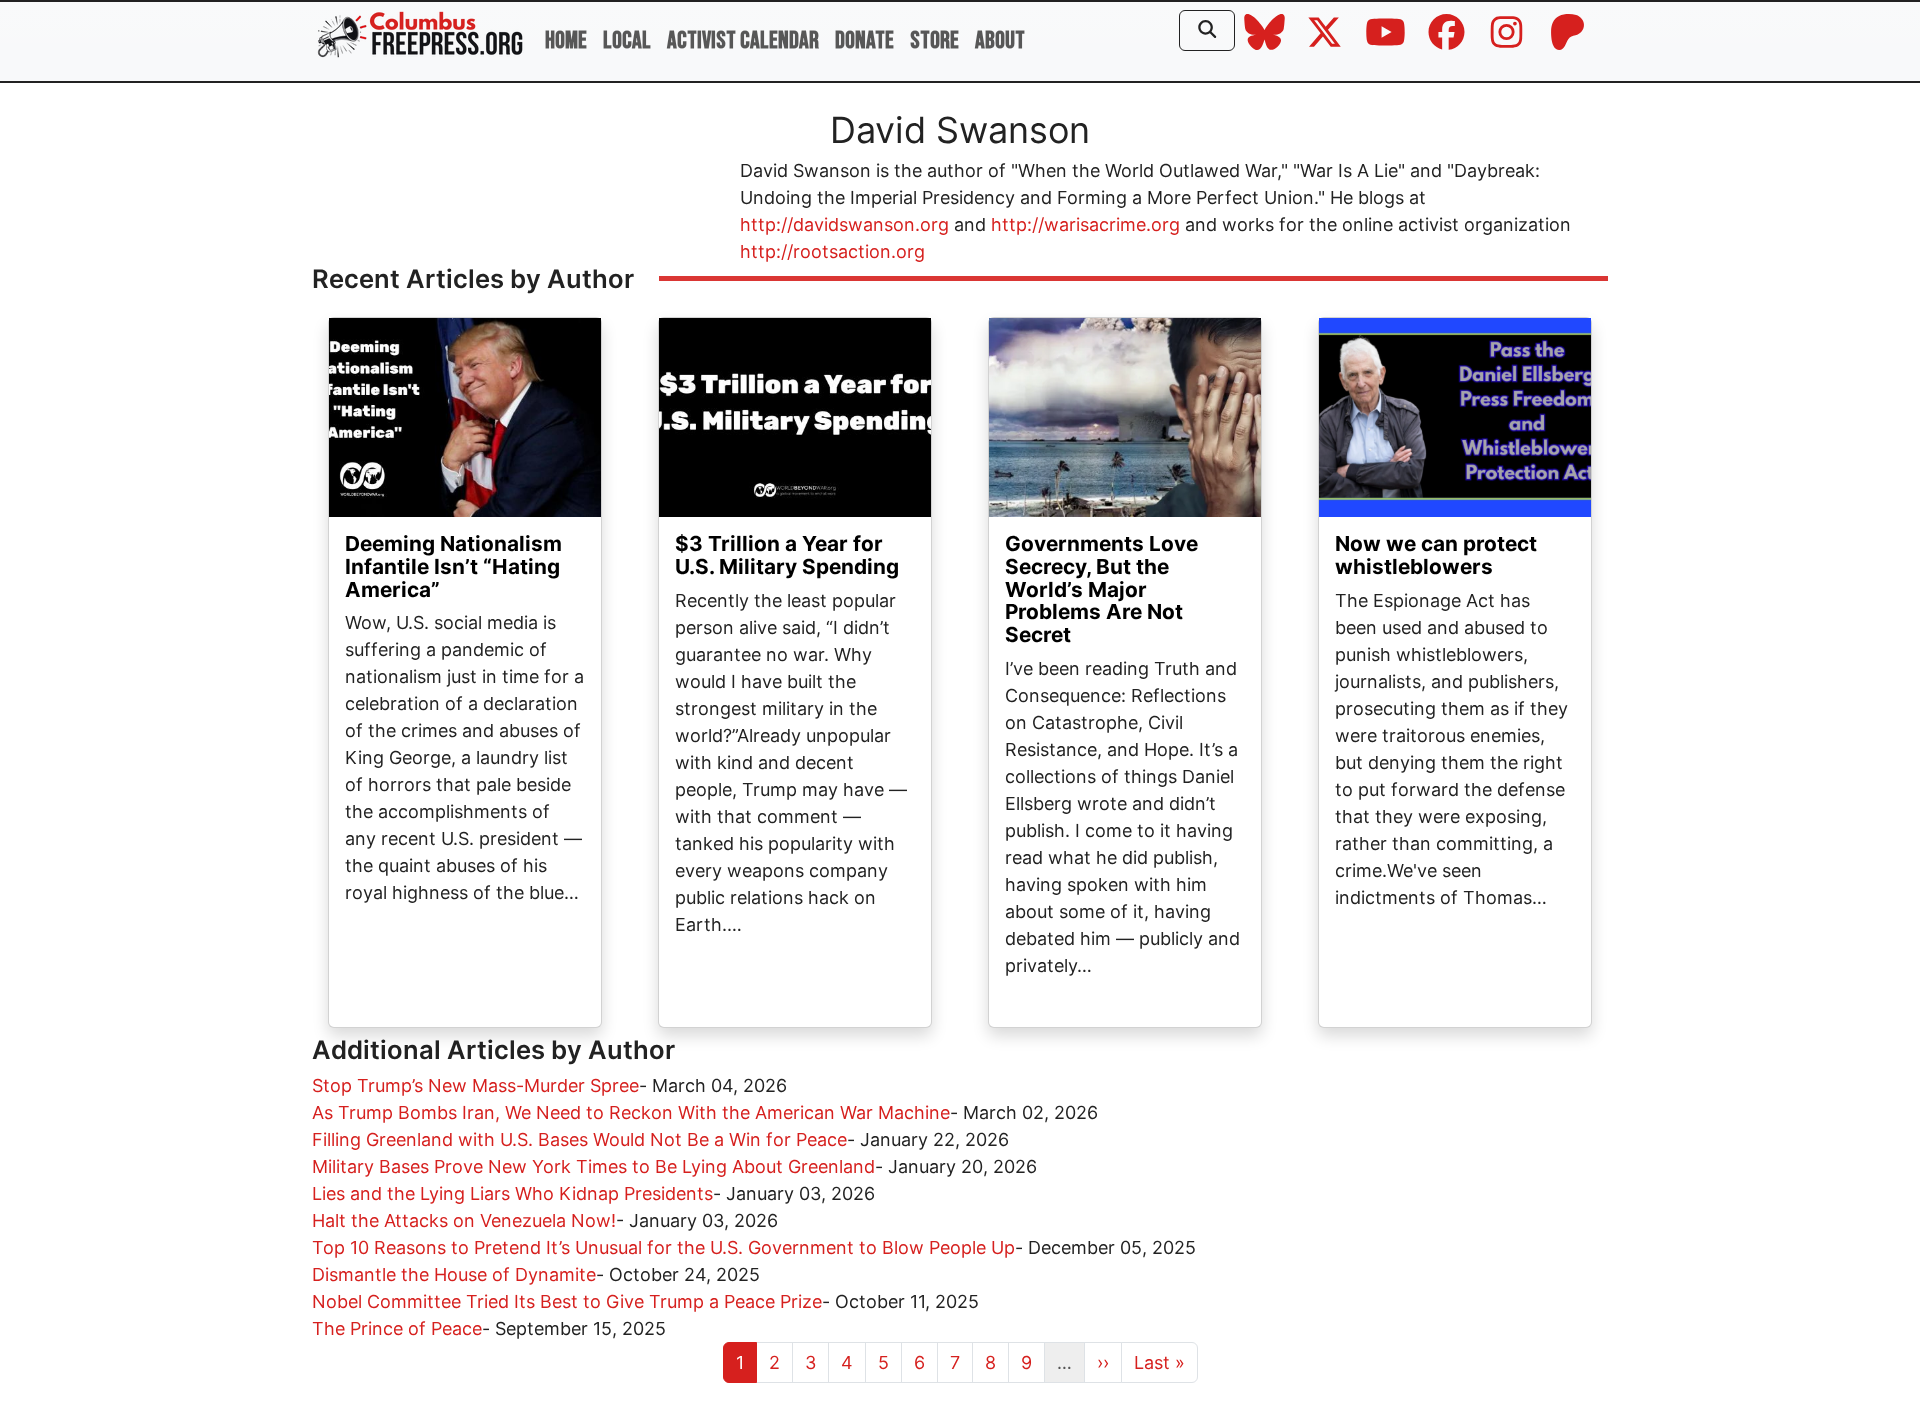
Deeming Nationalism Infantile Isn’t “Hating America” (453, 566)
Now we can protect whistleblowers (1436, 555)
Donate (864, 40)
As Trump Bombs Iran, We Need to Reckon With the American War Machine (631, 1112)
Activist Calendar (743, 40)
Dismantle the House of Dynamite (454, 1274)
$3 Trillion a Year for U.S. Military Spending (787, 555)
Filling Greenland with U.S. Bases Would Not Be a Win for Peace (579, 1139)
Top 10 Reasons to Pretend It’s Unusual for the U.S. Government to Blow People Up (663, 1247)
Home (566, 40)
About (1000, 40)
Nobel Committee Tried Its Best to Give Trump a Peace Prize (567, 1301)
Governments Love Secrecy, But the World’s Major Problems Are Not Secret (1101, 589)
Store (934, 40)
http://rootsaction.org (832, 251)
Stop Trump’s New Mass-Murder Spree (475, 1085)
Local (627, 40)
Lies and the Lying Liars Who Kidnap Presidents (512, 1193)
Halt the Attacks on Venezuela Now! (464, 1220)
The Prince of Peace (397, 1328)
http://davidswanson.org (844, 224)
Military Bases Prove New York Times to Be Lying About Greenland (593, 1166)
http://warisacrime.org (1085, 224)
